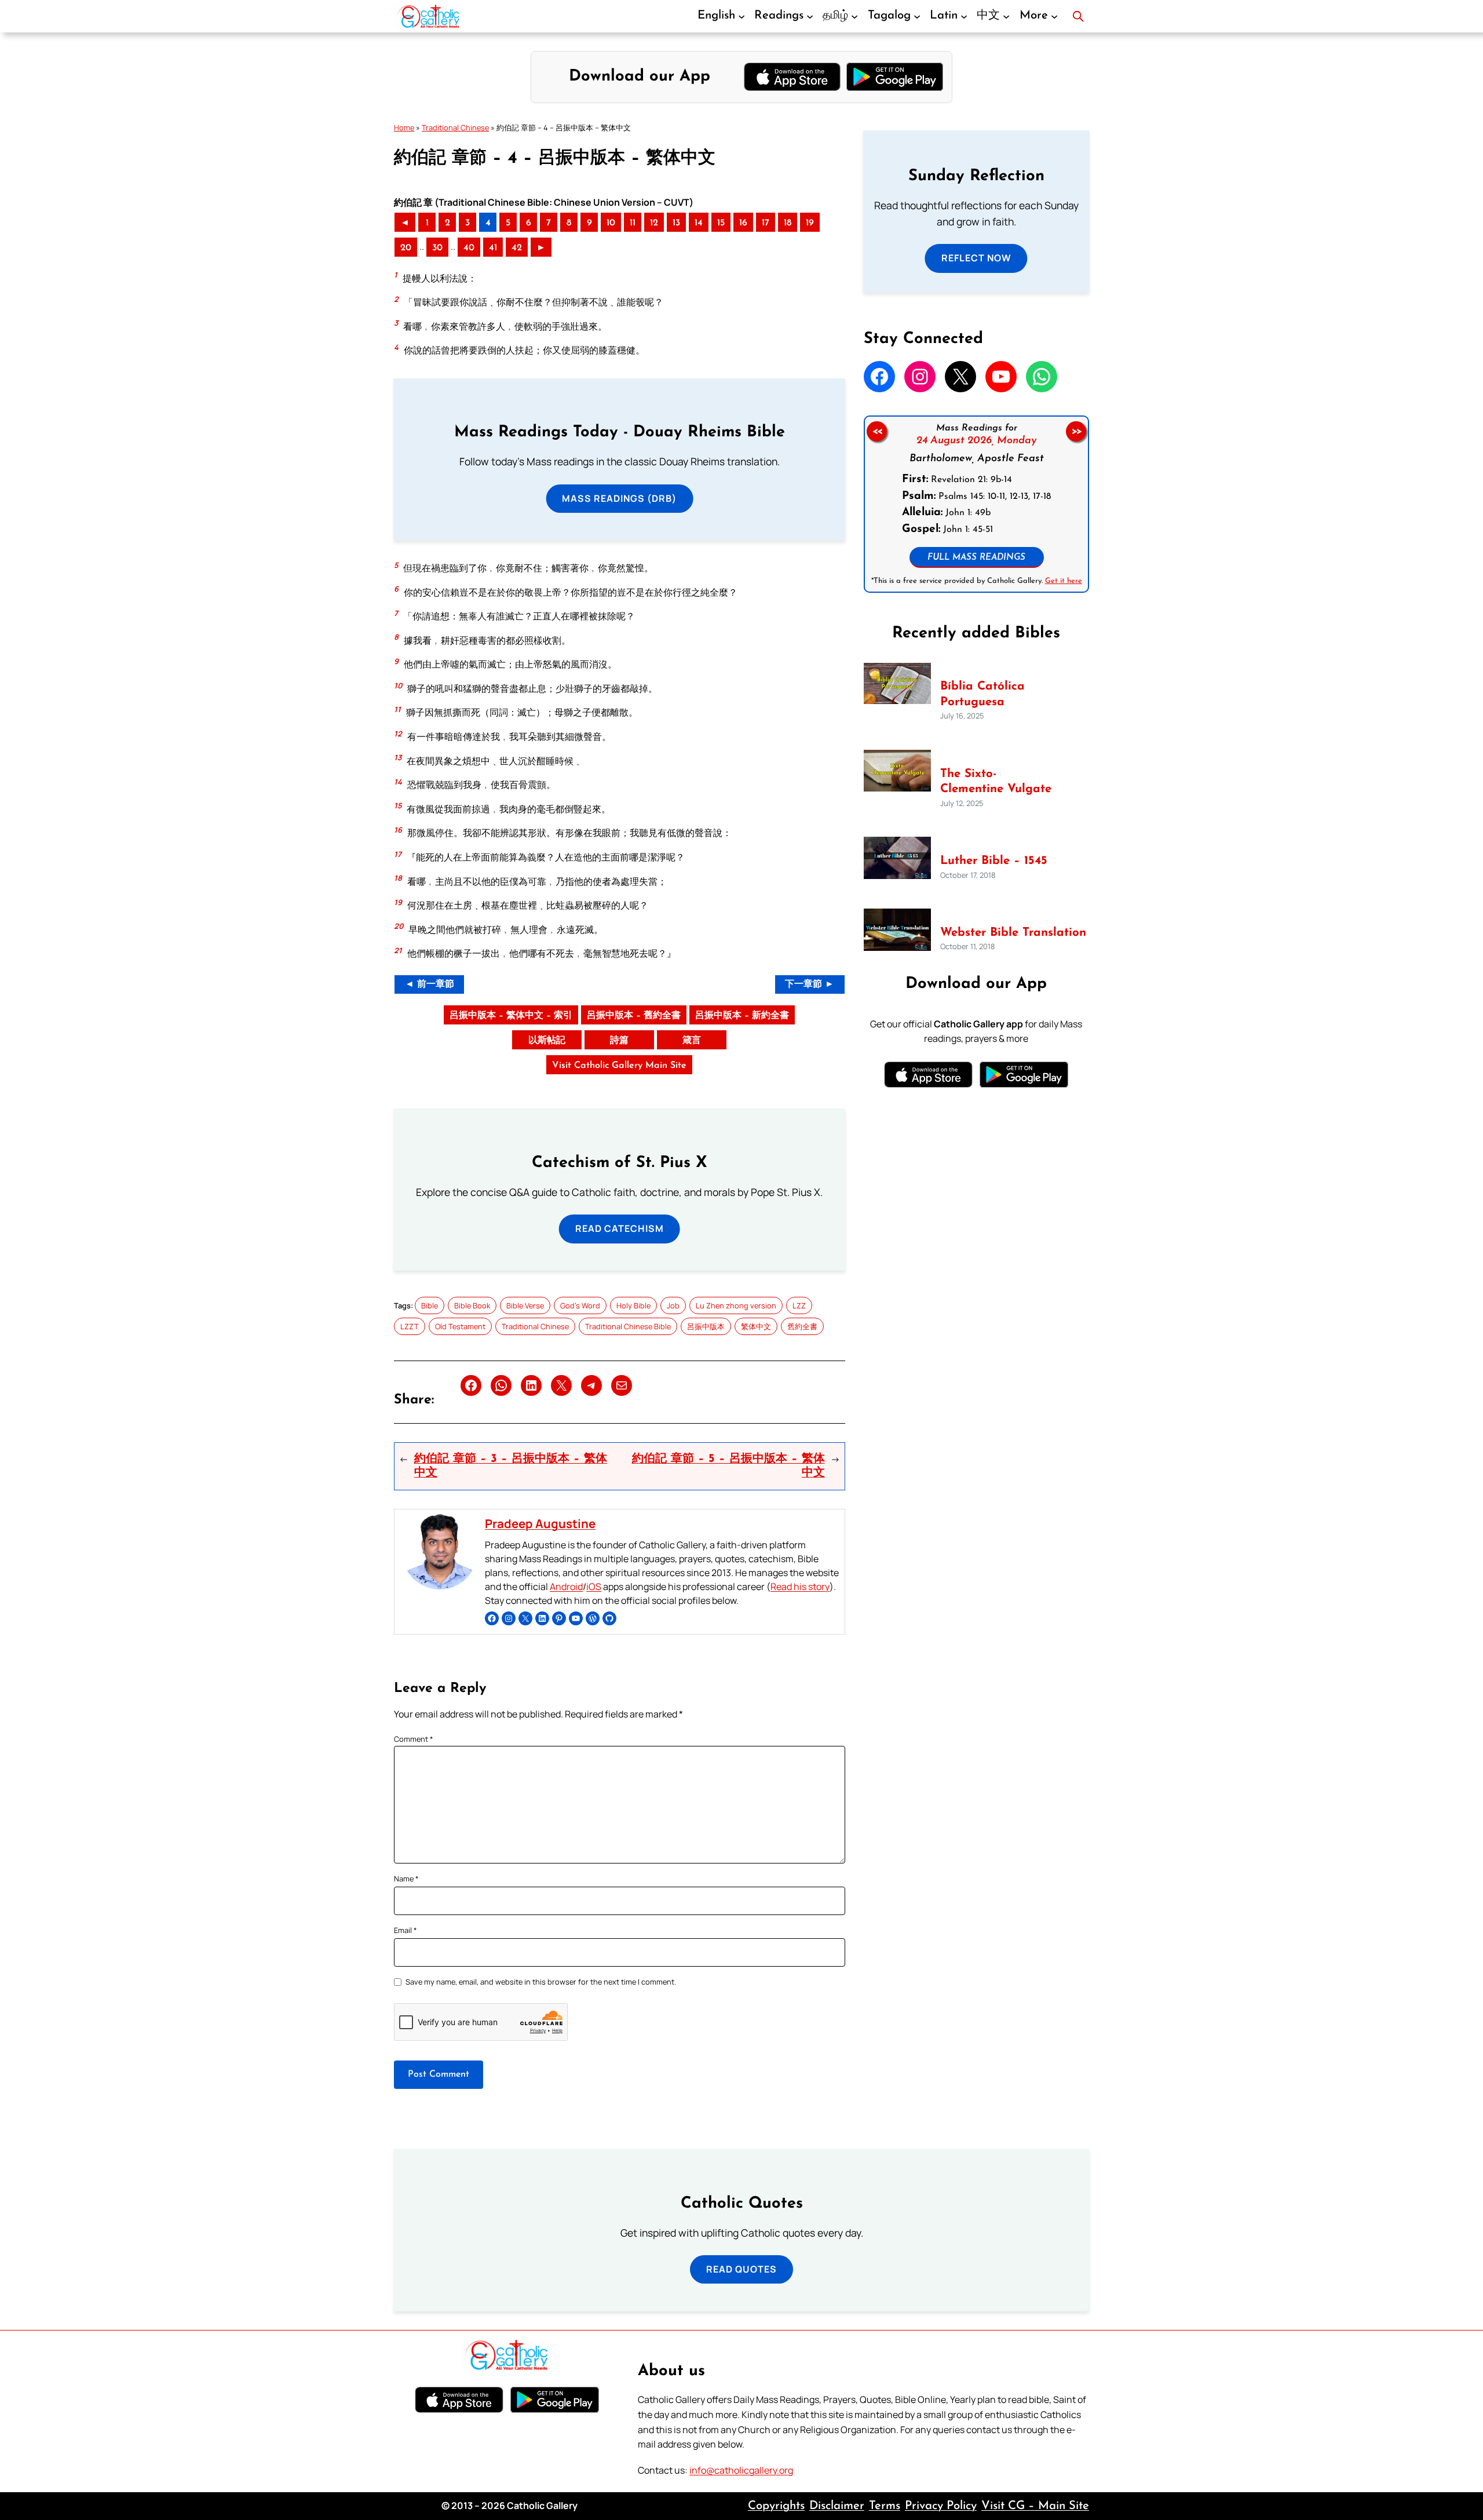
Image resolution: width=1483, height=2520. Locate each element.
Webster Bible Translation (1013, 933)
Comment (414, 1739)
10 (611, 223)
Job (673, 1305)
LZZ (799, 1305)
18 (788, 223)
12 (654, 223)
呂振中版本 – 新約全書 (742, 1016)
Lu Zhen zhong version (736, 1305)
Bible (430, 1305)
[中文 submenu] (1006, 16)
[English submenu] (741, 16)
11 (633, 223)
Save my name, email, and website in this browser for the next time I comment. (541, 1982)
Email (406, 1930)
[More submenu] (1054, 16)
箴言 (692, 1041)
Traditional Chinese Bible (628, 1326)
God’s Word (580, 1305)
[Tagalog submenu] (917, 16)
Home (404, 127)
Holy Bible (633, 1305)
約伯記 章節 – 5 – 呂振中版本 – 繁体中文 (728, 1466)
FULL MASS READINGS (976, 558)
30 (437, 248)
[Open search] (1078, 16)
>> (1076, 431)
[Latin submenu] (964, 16)
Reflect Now (976, 258)
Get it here (1063, 581)
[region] (976, 504)
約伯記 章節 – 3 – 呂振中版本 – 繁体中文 (511, 1466)
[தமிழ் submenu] (854, 16)
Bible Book (472, 1305)
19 (810, 223)
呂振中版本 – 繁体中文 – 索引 (511, 1016)
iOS (594, 1587)
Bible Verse (525, 1305)
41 (493, 248)
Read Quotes (741, 2269)
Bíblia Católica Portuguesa (982, 694)
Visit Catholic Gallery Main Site (619, 1066)
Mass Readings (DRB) (619, 498)
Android (566, 1587)
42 (517, 248)
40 (469, 248)
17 (766, 223)
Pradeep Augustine (540, 1523)
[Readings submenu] (810, 16)
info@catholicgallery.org (741, 2470)
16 (743, 223)
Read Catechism (620, 1228)
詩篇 (619, 1041)
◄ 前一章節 (430, 984)
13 (676, 223)
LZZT (410, 1326)
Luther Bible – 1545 (994, 861)
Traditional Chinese (455, 127)
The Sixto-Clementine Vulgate (996, 782)
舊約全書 (802, 1326)
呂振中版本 (706, 1326)
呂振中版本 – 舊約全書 (634, 1016)
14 (699, 223)
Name (406, 1879)
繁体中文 (756, 1326)
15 (721, 223)
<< (876, 431)
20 (406, 248)
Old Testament (460, 1326)
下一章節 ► (810, 984)
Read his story (800, 1587)
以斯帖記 (547, 1041)
